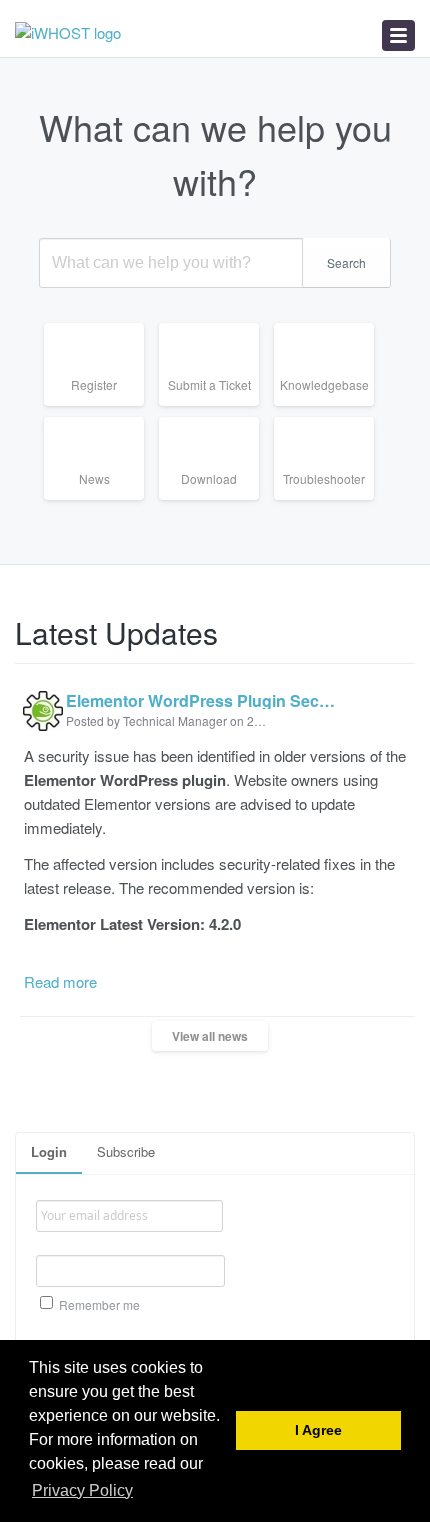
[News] (101, 499)
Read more (60, 981)
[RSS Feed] (408, 623)
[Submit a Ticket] (216, 405)
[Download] (216, 499)
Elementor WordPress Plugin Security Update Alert (204, 701)
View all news (210, 1036)
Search (346, 262)
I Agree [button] (318, 1430)
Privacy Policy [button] (82, 1490)
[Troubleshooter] (331, 499)
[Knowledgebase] (331, 405)
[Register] (101, 405)
